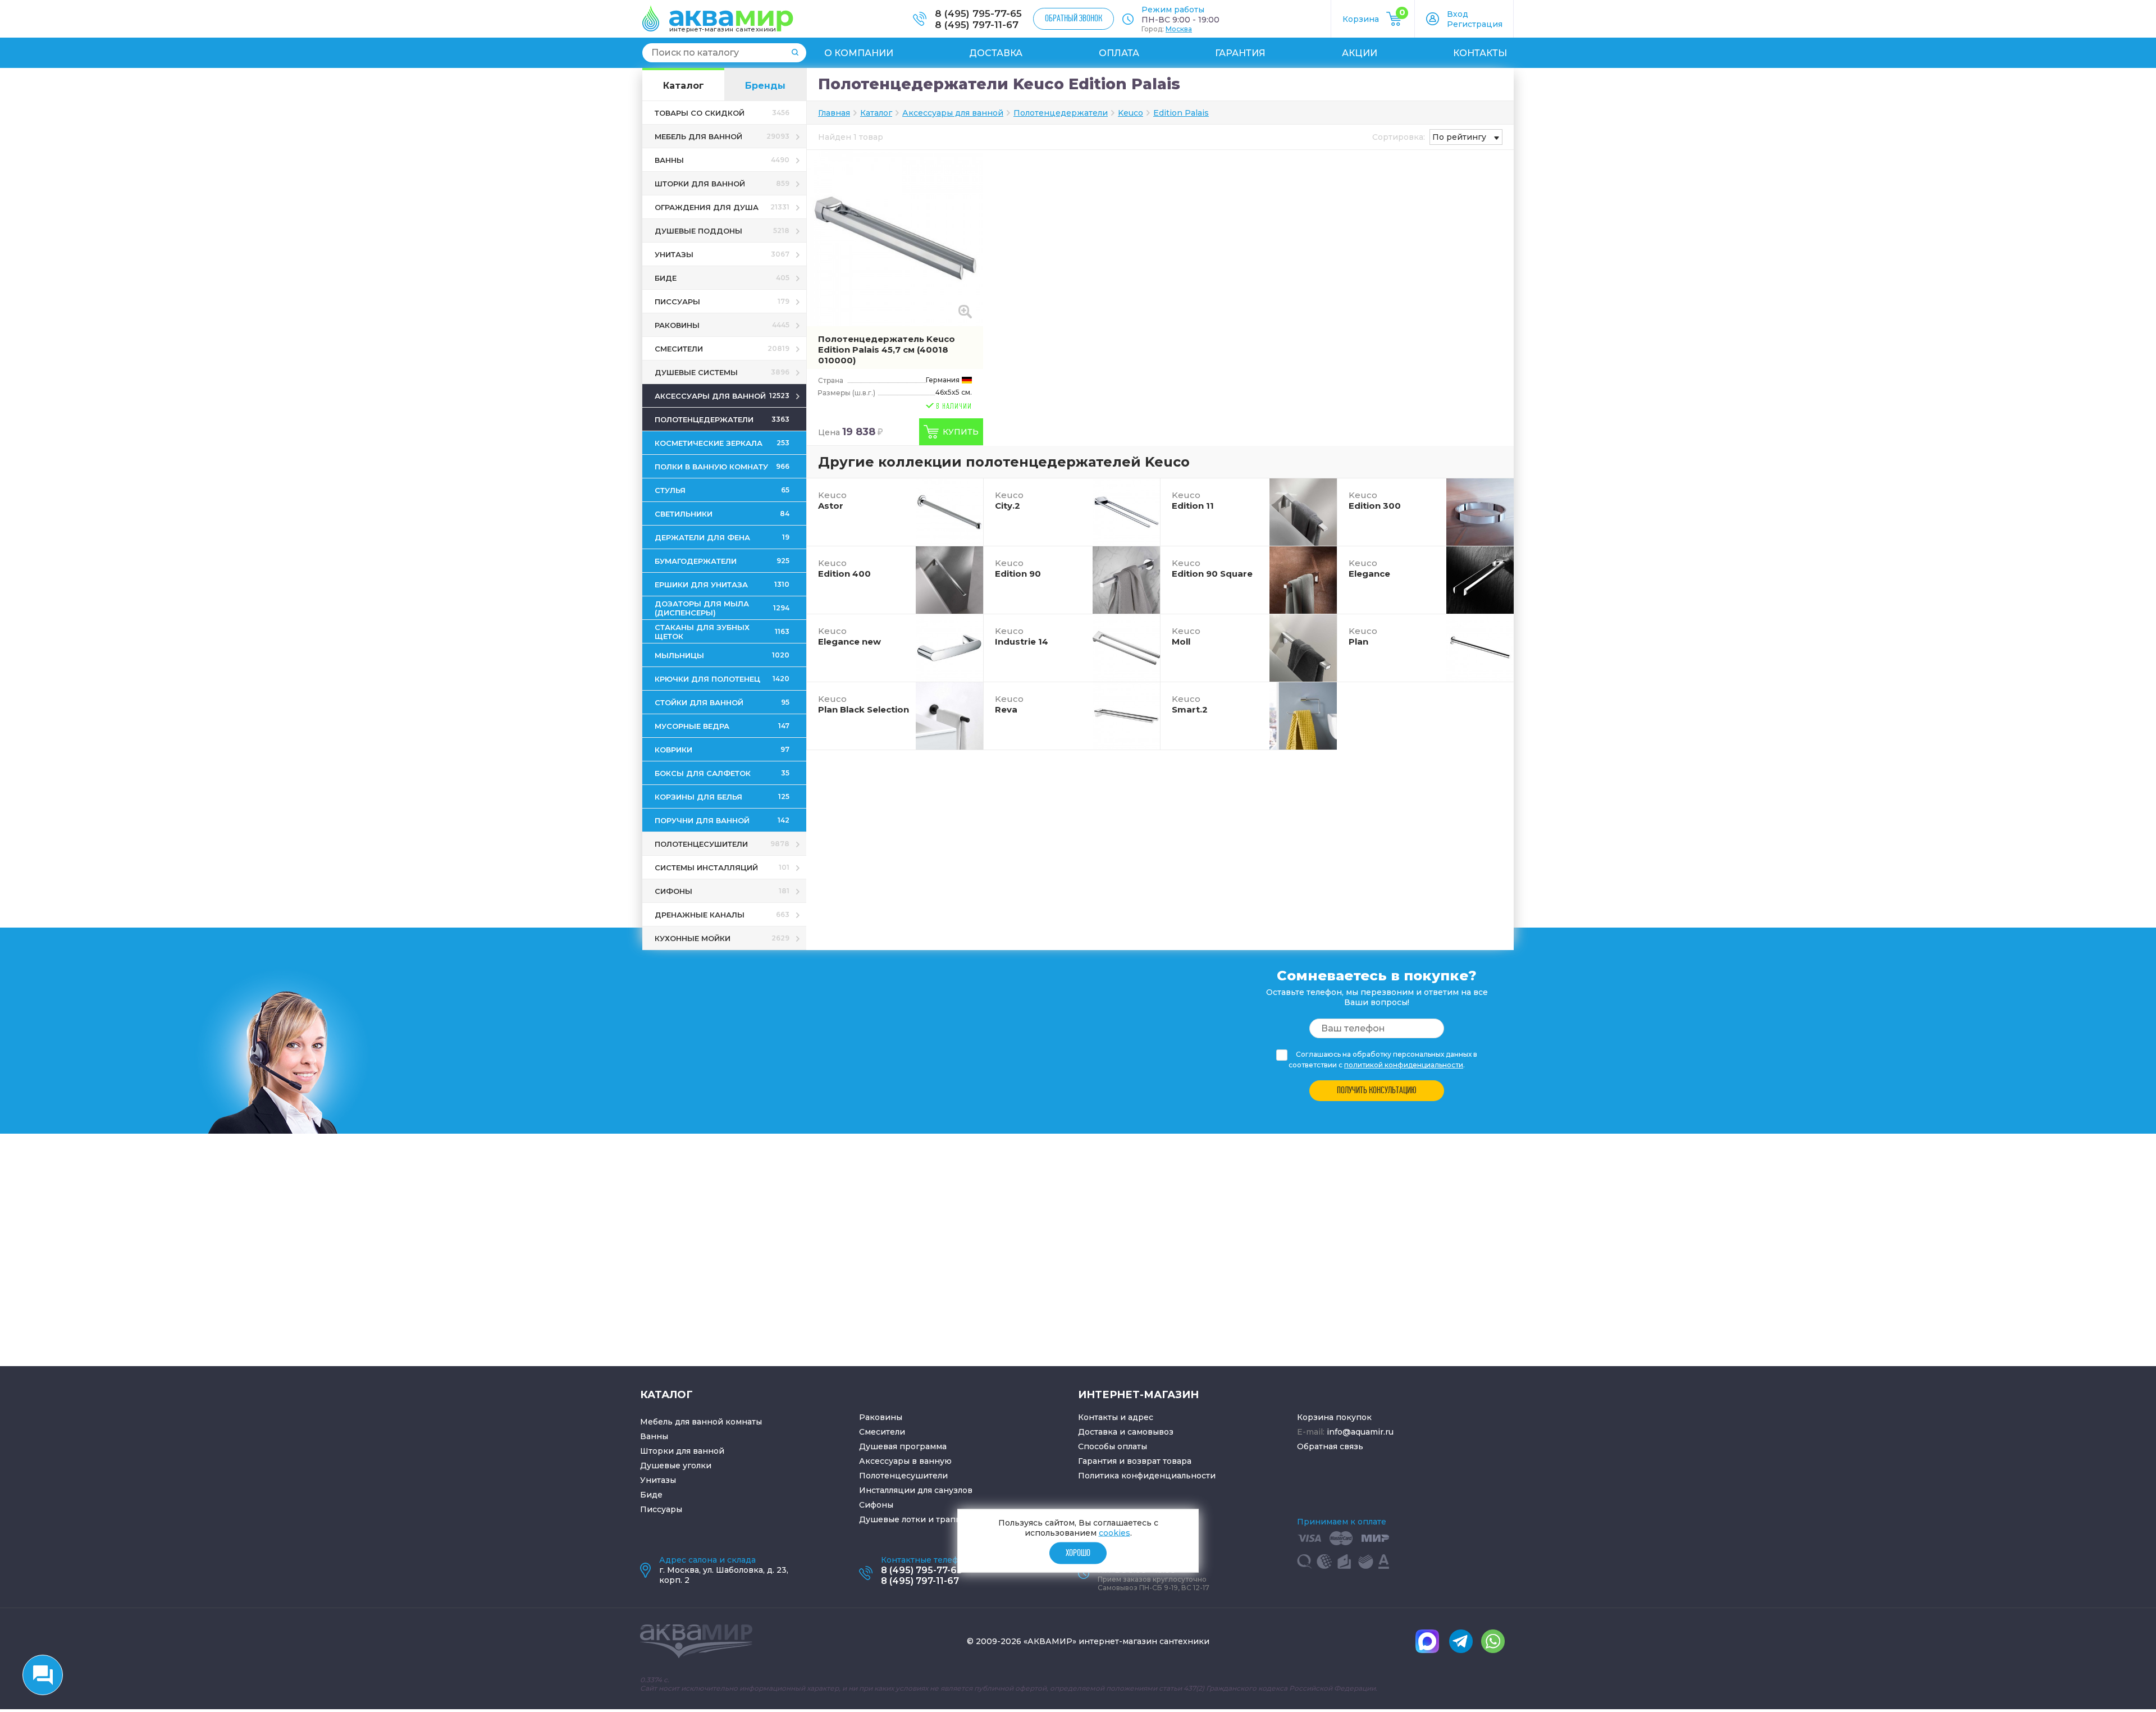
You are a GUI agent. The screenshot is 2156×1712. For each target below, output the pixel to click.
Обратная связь (1330, 1446)
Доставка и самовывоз (1126, 1432)
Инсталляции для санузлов (916, 1490)
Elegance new (849, 636)
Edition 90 (1018, 568)
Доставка (996, 53)
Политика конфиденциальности (1147, 1476)
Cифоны (876, 1505)
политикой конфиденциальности (1404, 1065)
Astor (832, 500)
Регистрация (1475, 24)
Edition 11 (1193, 500)
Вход (1458, 14)
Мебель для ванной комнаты (701, 1422)
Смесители (882, 1432)
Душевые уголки (676, 1466)
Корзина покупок (1334, 1417)
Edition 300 (1375, 500)
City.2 (1009, 500)
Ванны (654, 1436)
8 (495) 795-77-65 (978, 13)
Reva (1009, 704)
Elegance (1369, 568)
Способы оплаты (1113, 1446)
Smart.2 (1190, 704)
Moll (1186, 636)
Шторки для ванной (682, 1451)
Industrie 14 (1022, 636)
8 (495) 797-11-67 (977, 25)
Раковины (881, 1417)
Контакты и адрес (1116, 1417)
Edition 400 (844, 568)
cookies (1114, 1533)
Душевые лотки (892, 1519)
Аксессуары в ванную (905, 1461)
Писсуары (661, 1509)
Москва (1179, 29)
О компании (859, 53)
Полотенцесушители (903, 1476)
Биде (651, 1495)
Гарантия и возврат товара (1135, 1461)
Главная (834, 113)
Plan (1363, 636)
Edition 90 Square (1212, 568)
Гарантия (1240, 53)
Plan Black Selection (864, 704)
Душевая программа (903, 1446)
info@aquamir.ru (1360, 1432)
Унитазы (658, 1480)
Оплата (1119, 53)
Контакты (1480, 53)
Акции (1360, 53)
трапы (949, 1519)
